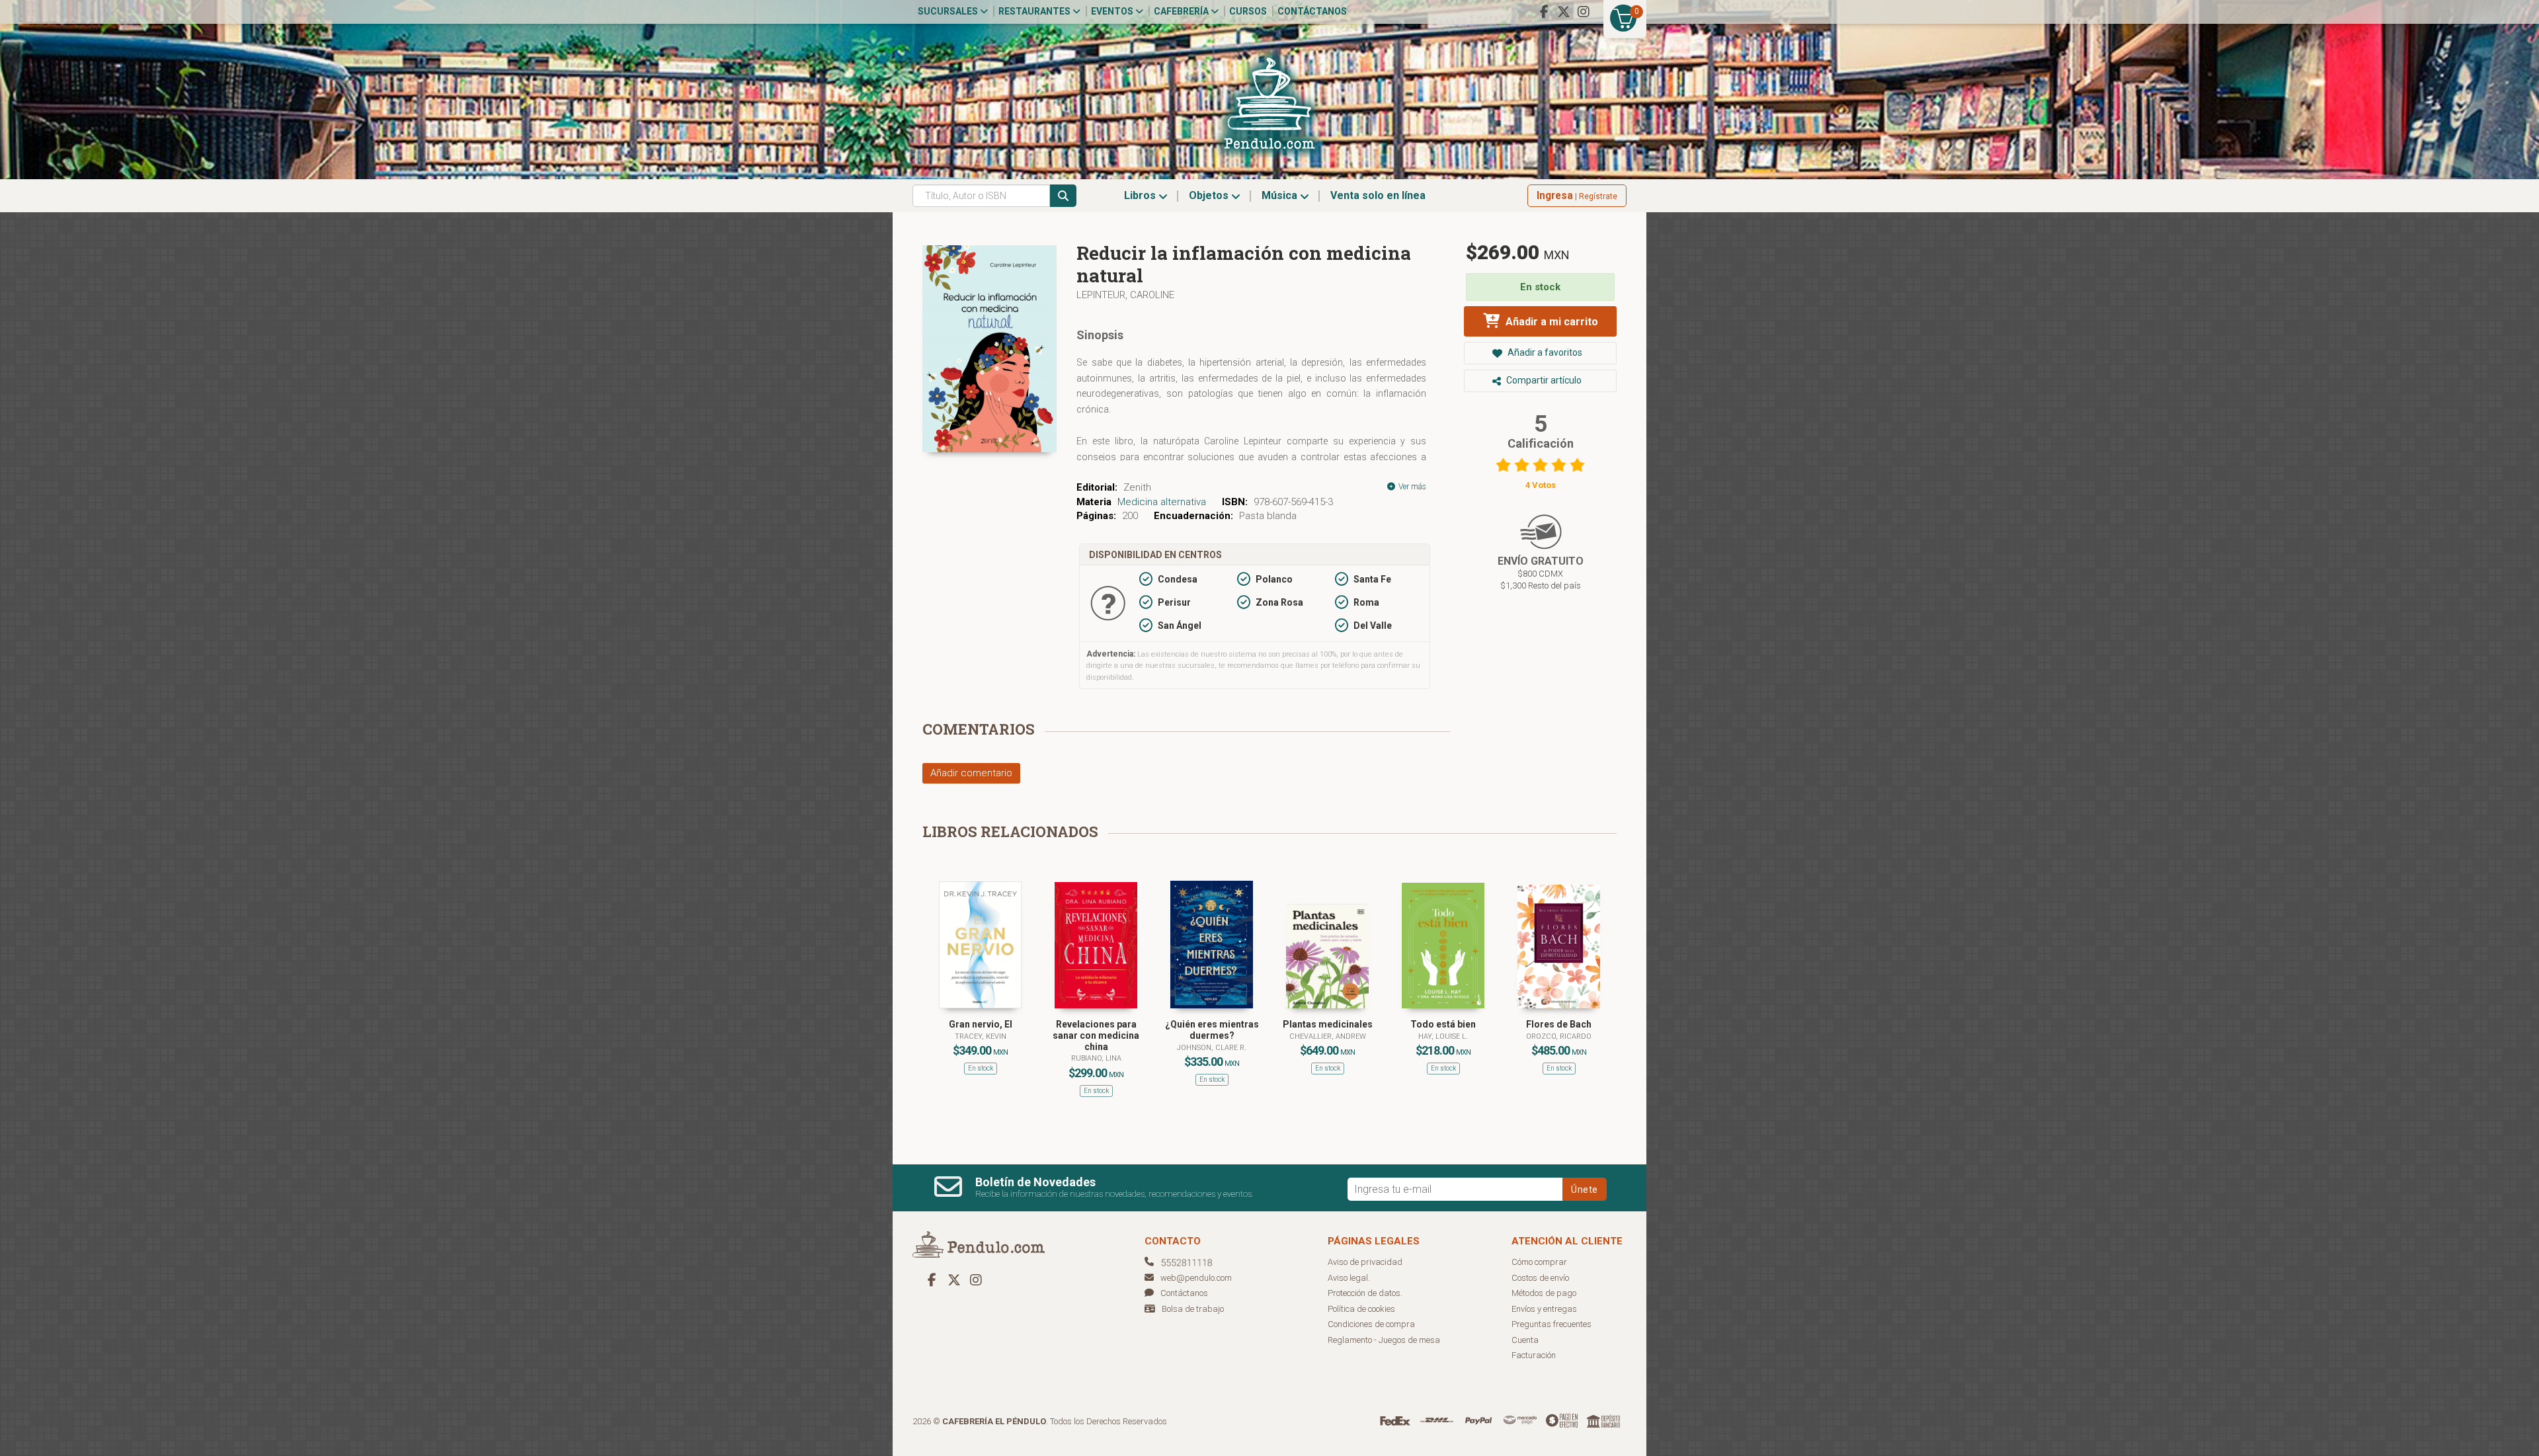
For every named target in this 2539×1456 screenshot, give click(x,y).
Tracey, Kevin (981, 1036)
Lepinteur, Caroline (1125, 295)
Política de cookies (1361, 1309)
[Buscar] (1063, 196)
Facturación (1534, 1355)
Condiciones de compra (1371, 1324)
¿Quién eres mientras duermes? (1212, 1030)
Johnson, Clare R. (1212, 1048)
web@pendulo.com (1196, 1278)
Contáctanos (1312, 11)
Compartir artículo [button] (1543, 380)
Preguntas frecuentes (1552, 1324)
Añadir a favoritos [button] (1544, 352)
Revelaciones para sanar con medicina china (1096, 1035)
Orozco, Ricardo (1559, 1036)
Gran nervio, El (981, 1024)
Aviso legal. (1349, 1278)
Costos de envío (1540, 1278)
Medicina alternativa (1162, 502)
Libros (1141, 195)
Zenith (1137, 487)
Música (1281, 195)
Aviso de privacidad (1365, 1262)
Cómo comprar (1539, 1262)
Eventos (1113, 11)
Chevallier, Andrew (1328, 1036)
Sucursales (949, 11)
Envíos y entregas (1544, 1309)
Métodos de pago (1544, 1293)
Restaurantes (1035, 11)
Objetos (1210, 195)
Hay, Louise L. (1443, 1036)
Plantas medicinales (1328, 1024)
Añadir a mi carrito (1551, 322)
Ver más (1411, 487)
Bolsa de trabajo (1193, 1309)
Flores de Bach (1559, 1024)
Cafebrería (1182, 11)
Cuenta (1525, 1340)
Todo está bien (1443, 1024)
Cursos (1248, 11)
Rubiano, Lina (1096, 1058)
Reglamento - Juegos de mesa (1384, 1340)
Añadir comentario (971, 773)
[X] (1564, 12)
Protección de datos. (1365, 1293)
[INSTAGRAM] (1584, 12)
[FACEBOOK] (1544, 12)
